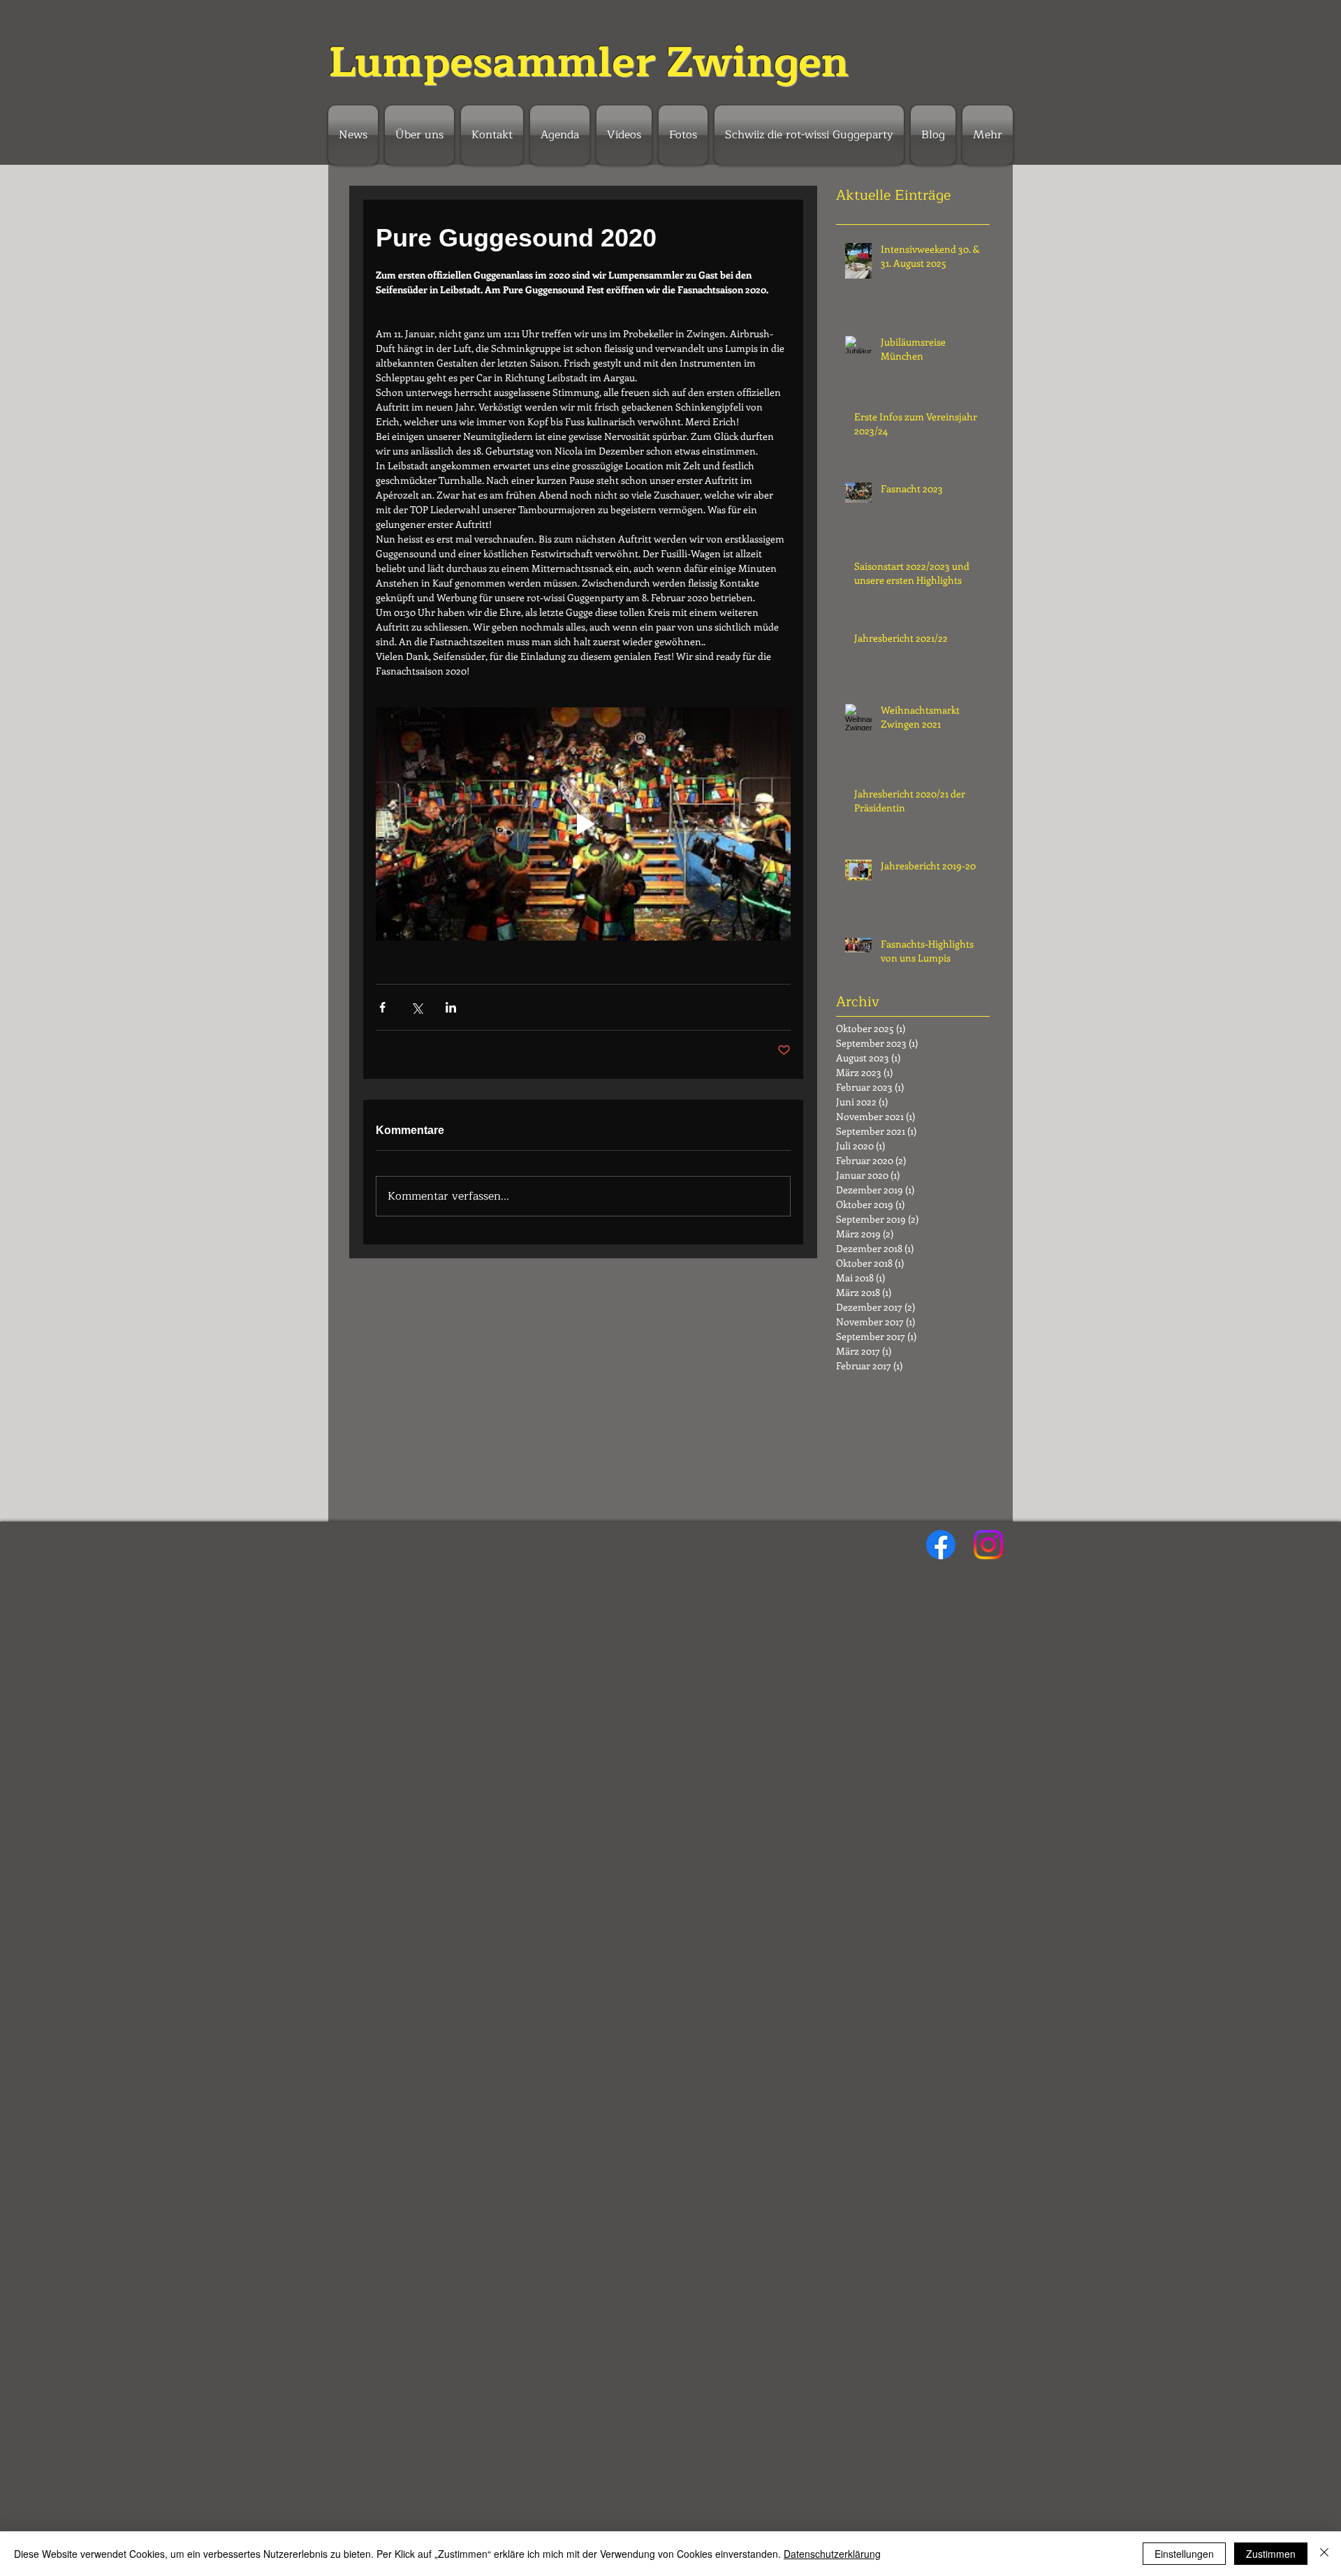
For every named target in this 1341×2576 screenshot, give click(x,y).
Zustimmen (1271, 2554)
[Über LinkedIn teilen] (451, 1007)
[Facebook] (941, 1545)
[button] (560, 135)
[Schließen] (1324, 2554)
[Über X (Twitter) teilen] (417, 1007)
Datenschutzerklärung (832, 2554)
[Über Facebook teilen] (382, 1007)
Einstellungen (1184, 2554)
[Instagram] (988, 1545)
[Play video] (583, 824)
